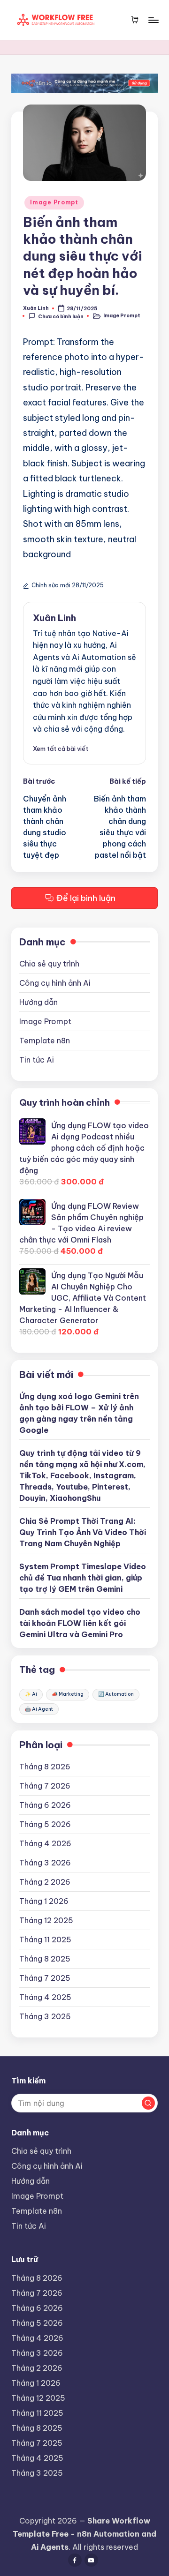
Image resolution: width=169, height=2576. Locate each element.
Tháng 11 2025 (45, 1939)
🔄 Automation (116, 1694)
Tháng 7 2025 (45, 1978)
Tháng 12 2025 (46, 1920)
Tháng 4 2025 (45, 1997)
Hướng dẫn (38, 1002)
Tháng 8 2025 (45, 1959)
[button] (61, 749)
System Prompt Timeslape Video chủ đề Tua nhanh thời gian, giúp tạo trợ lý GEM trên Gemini (83, 1578)
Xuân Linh (54, 618)
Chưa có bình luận (61, 316)
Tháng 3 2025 (45, 2016)
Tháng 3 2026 (45, 1863)
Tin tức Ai (37, 1060)
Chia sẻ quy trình (49, 964)
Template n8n (45, 1041)
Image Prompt (54, 202)
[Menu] (153, 20)
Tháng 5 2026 (45, 1824)
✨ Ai (31, 1694)
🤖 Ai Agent (39, 1709)
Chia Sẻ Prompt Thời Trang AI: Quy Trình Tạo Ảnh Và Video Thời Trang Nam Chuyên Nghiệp (83, 1532)
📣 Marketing (68, 1694)
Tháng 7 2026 (45, 1786)
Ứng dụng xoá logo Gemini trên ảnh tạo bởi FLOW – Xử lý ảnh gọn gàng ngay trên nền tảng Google (79, 1413)
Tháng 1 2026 (44, 1901)
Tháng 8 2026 (45, 1767)
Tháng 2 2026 (45, 1882)
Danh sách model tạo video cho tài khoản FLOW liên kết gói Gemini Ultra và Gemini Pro (80, 1623)
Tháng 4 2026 (45, 1843)
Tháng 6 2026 (45, 1805)
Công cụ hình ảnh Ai (55, 983)
